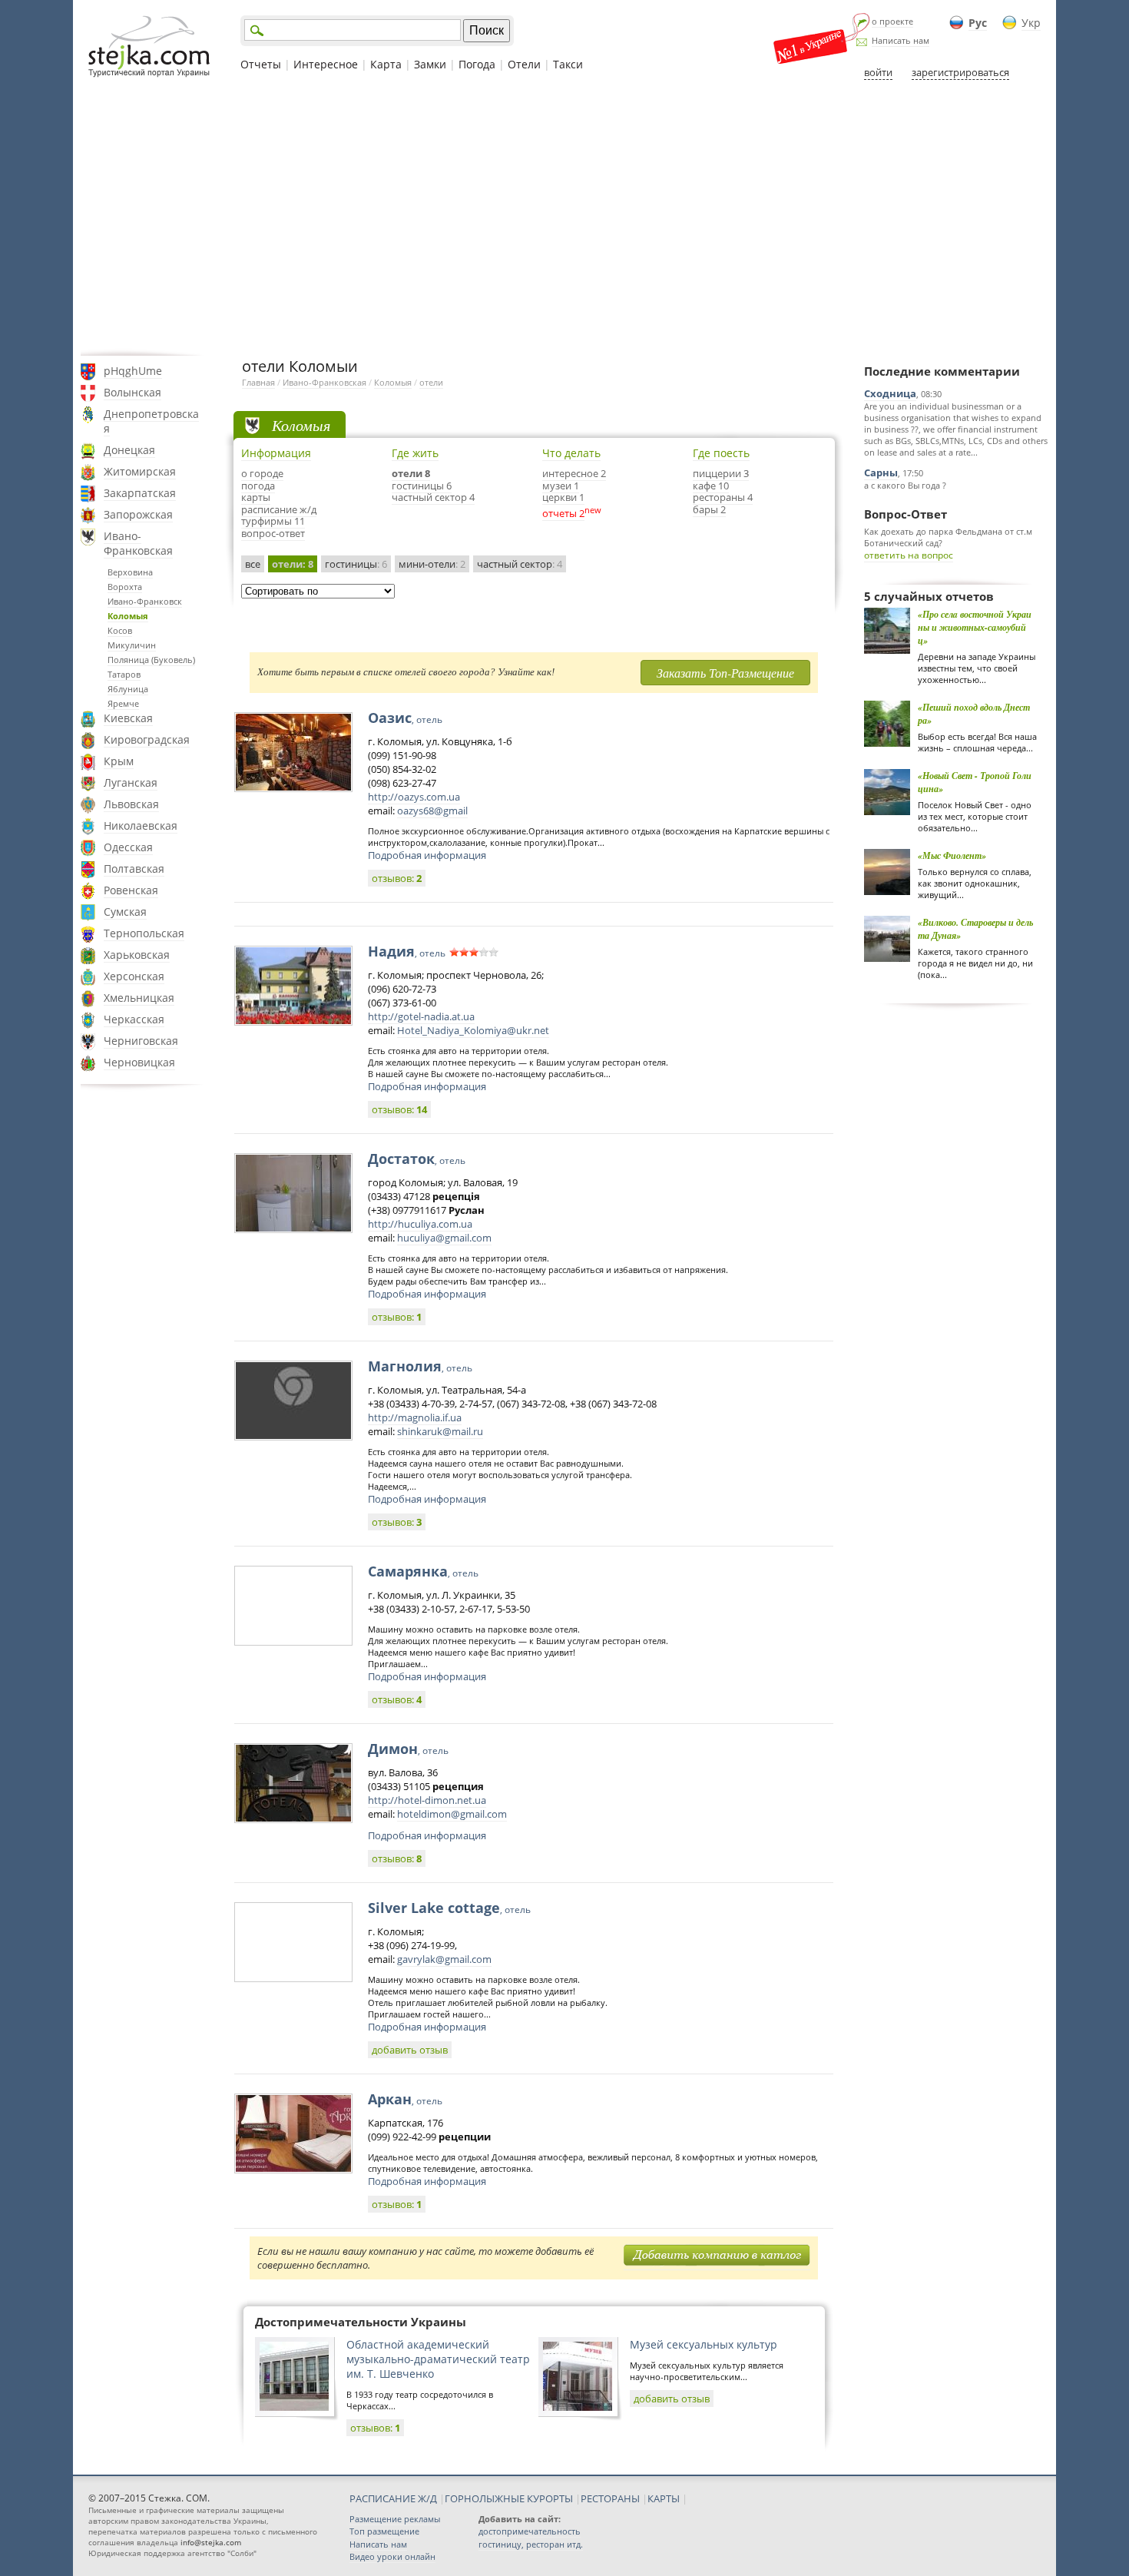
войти (878, 72)
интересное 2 (574, 473)
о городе (262, 473)
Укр (1031, 23)
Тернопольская (144, 933)
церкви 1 (563, 497)
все (253, 564)
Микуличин (132, 645)
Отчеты (261, 64)
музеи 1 (561, 486)
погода (258, 486)
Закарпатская (140, 493)
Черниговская (141, 1041)
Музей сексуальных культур (704, 2344)
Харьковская (137, 955)
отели (431, 382)
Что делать (571, 453)
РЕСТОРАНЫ (610, 2498)
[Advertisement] (564, 217)
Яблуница (128, 689)
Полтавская (134, 869)
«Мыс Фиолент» (952, 855)
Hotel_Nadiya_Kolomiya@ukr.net (473, 1030)
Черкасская (134, 1019)
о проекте (892, 21)
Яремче (123, 703)
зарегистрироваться (960, 72)
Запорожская (138, 514)
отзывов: (397, 878)
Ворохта (125, 587)
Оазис (405, 718)
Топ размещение (384, 2531)
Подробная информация (427, 855)
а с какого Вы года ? (905, 485)
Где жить (415, 453)
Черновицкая (139, 1062)
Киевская (128, 718)
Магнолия (420, 1366)
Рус (978, 23)
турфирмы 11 (273, 521)
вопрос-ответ (273, 533)
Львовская (131, 804)
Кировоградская (147, 739)
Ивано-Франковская (138, 543)
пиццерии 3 (721, 473)
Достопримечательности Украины (361, 2322)
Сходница (890, 393)
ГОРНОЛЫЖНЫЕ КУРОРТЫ (509, 2498)
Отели (524, 64)
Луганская (131, 782)
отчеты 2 (563, 513)
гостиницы (356, 564)
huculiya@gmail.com (444, 1238)
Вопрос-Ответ (906, 514)
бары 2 (709, 509)
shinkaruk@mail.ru (440, 1431)
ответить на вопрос (909, 555)
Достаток (417, 1159)
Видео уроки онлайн (392, 2556)
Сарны (881, 472)
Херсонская (134, 976)
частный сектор (520, 564)
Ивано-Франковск (145, 601)
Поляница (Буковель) (151, 660)
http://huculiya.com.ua (420, 1224)
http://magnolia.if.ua (415, 1417)
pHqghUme (133, 371)
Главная (258, 382)
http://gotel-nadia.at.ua (421, 1016)
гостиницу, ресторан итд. (531, 2544)
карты (256, 497)
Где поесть (721, 453)
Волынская (132, 392)
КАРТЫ (664, 2498)
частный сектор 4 (433, 497)
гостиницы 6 (422, 486)
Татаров (124, 674)
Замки (430, 64)
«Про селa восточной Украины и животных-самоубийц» (975, 627)
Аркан (405, 2099)
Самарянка (423, 1571)
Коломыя (128, 616)
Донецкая (129, 450)
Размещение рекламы (395, 2519)
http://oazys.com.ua (414, 797)
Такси (568, 64)
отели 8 (411, 473)
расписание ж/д (279, 509)
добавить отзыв (410, 2050)
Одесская (128, 847)
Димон (408, 1749)
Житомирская (140, 471)
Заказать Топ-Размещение (725, 673)
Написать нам (901, 40)
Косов (120, 630)
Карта (386, 64)
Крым (119, 761)
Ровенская (131, 890)
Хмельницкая (139, 998)
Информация (276, 453)
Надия (407, 951)
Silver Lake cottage (449, 1908)
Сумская (125, 912)
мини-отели (432, 564)
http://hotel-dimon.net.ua (427, 1800)
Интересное (326, 64)
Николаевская (141, 826)
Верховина (130, 572)
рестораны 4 (723, 497)
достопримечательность (530, 2531)
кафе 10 (711, 486)
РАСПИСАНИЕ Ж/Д (393, 2498)
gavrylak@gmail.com (444, 1959)
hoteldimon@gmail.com (452, 1814)
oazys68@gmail (432, 811)
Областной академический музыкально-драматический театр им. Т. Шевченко (438, 2359)
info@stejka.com (211, 2542)
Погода (477, 64)
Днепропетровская (151, 421)
